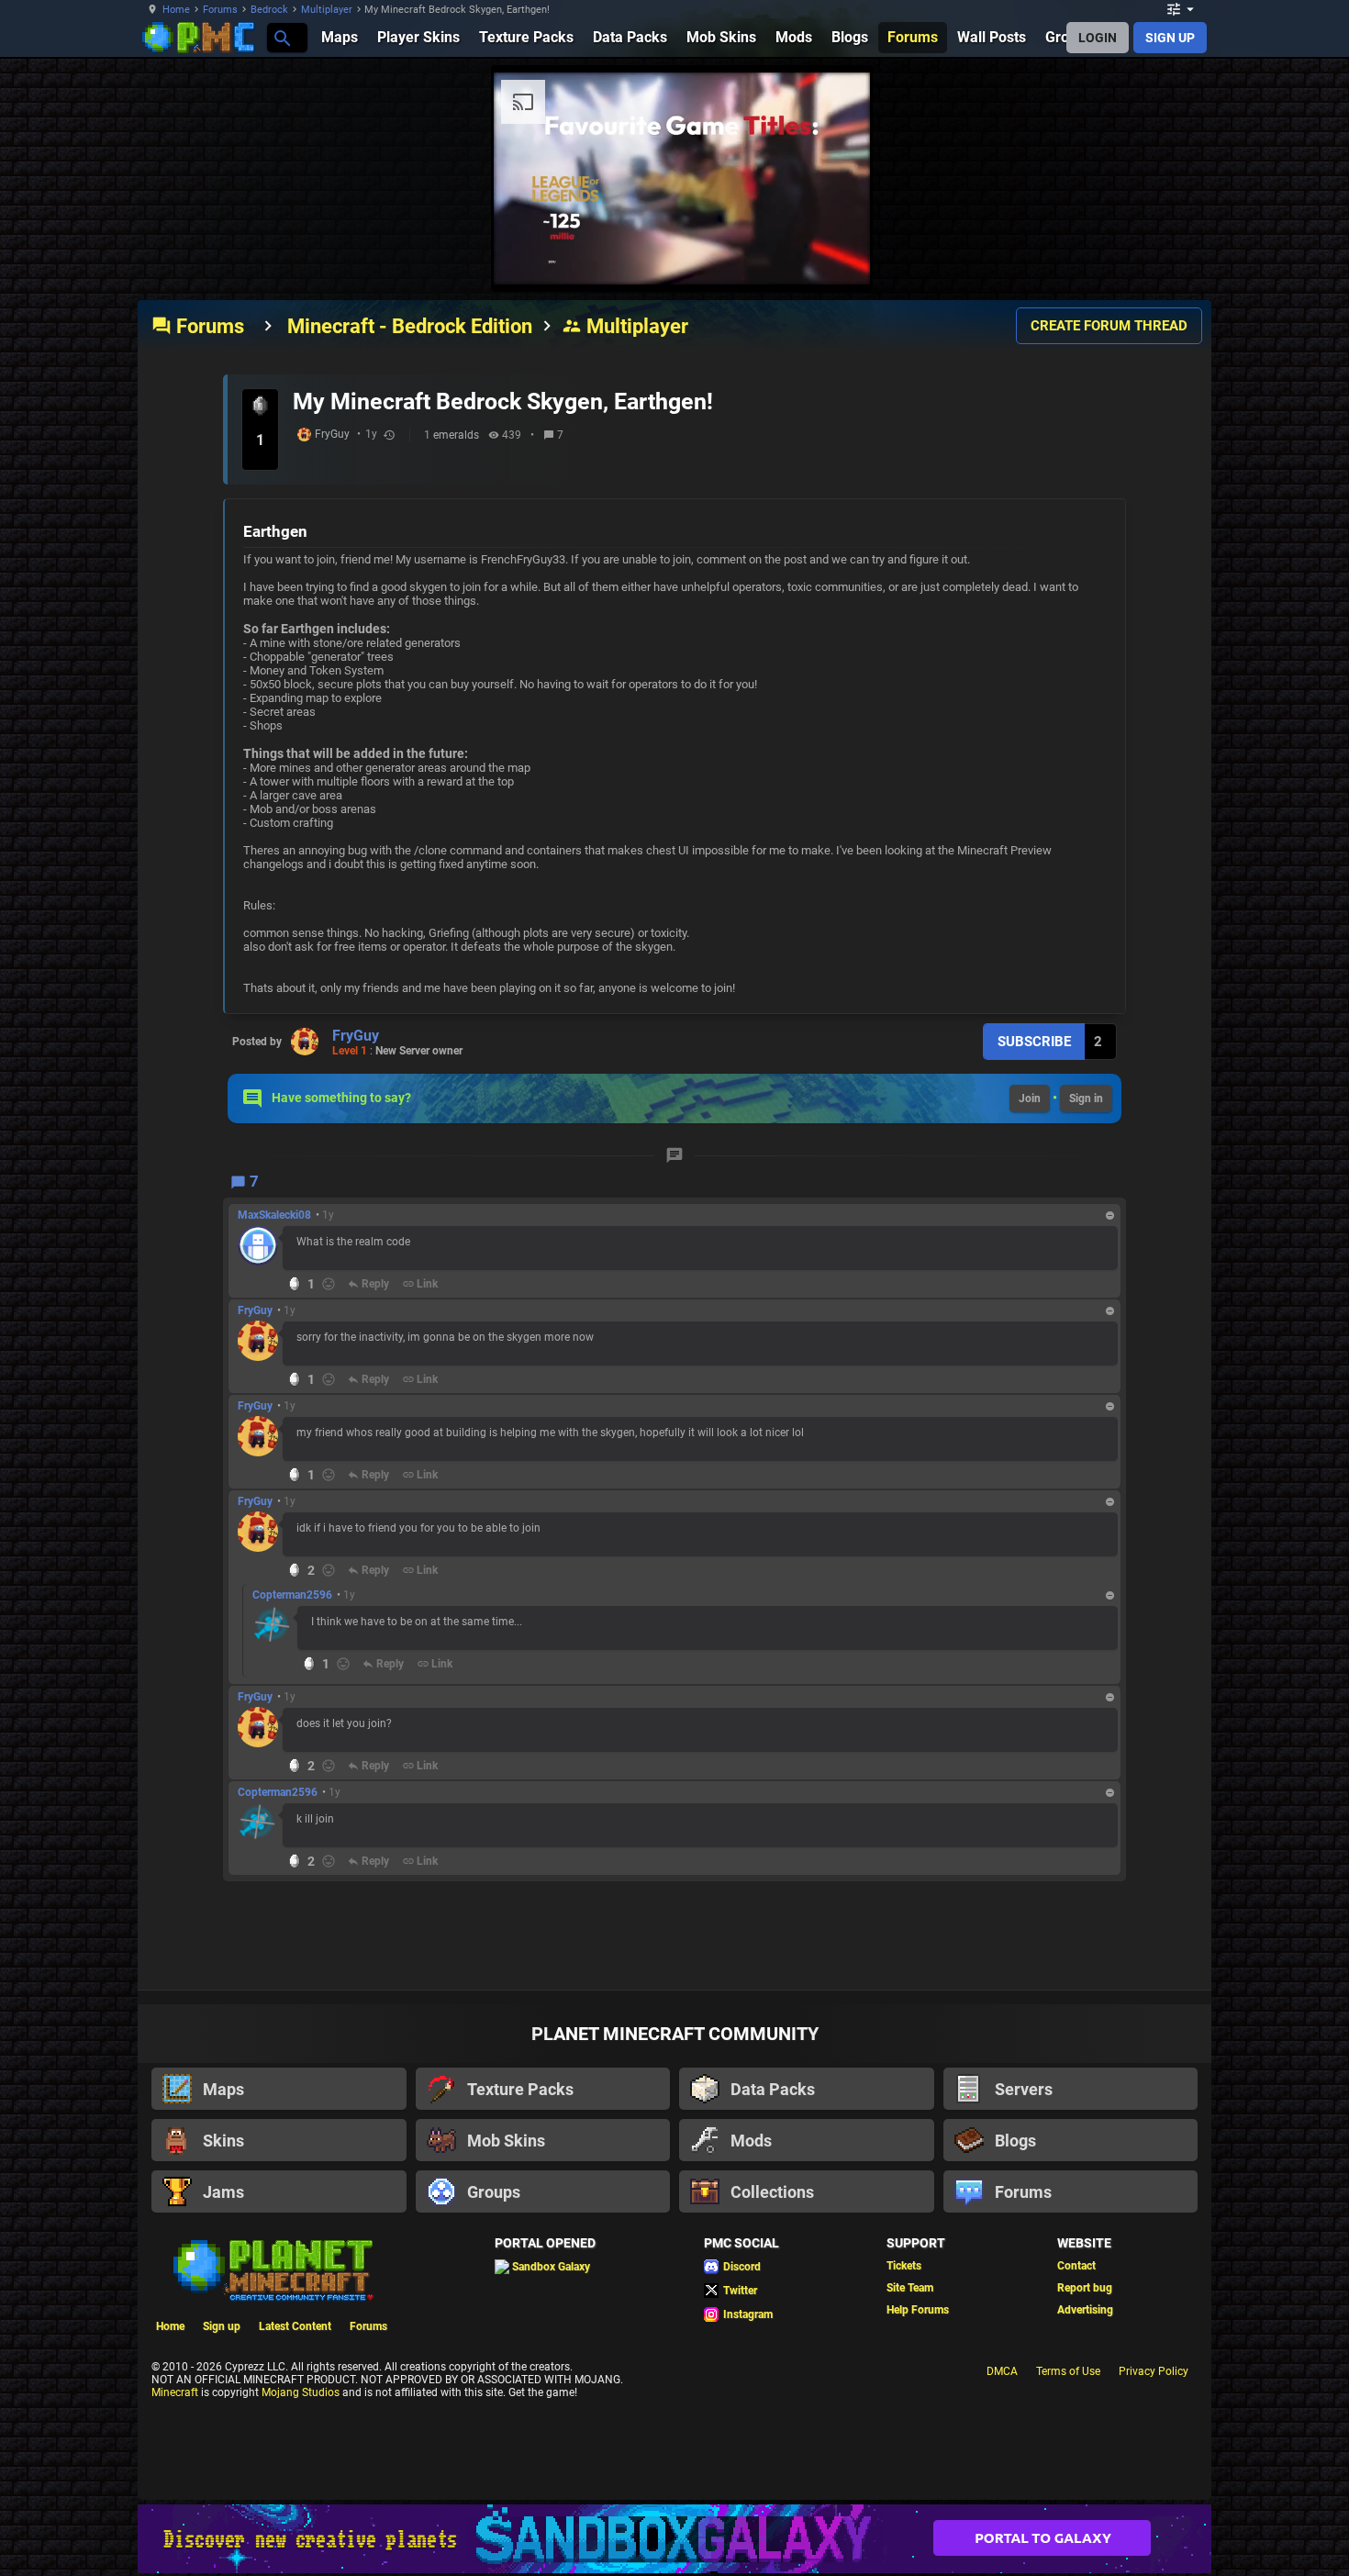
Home (176, 10)
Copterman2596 (292, 1595)
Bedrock (269, 10)
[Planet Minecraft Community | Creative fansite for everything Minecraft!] (272, 2269)
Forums (220, 10)
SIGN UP (1170, 38)
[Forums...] (281, 37)
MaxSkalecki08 (274, 1215)
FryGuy (332, 434)
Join (1030, 1098)
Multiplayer (327, 10)
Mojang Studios (301, 2392)
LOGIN (1098, 38)
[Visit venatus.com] (834, 255)
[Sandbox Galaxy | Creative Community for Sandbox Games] (674, 2539)
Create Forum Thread (1109, 326)
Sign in (1086, 1098)
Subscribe (1034, 1042)
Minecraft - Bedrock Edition (410, 326)
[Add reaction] (329, 1284)
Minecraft (175, 2392)
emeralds (456, 435)
